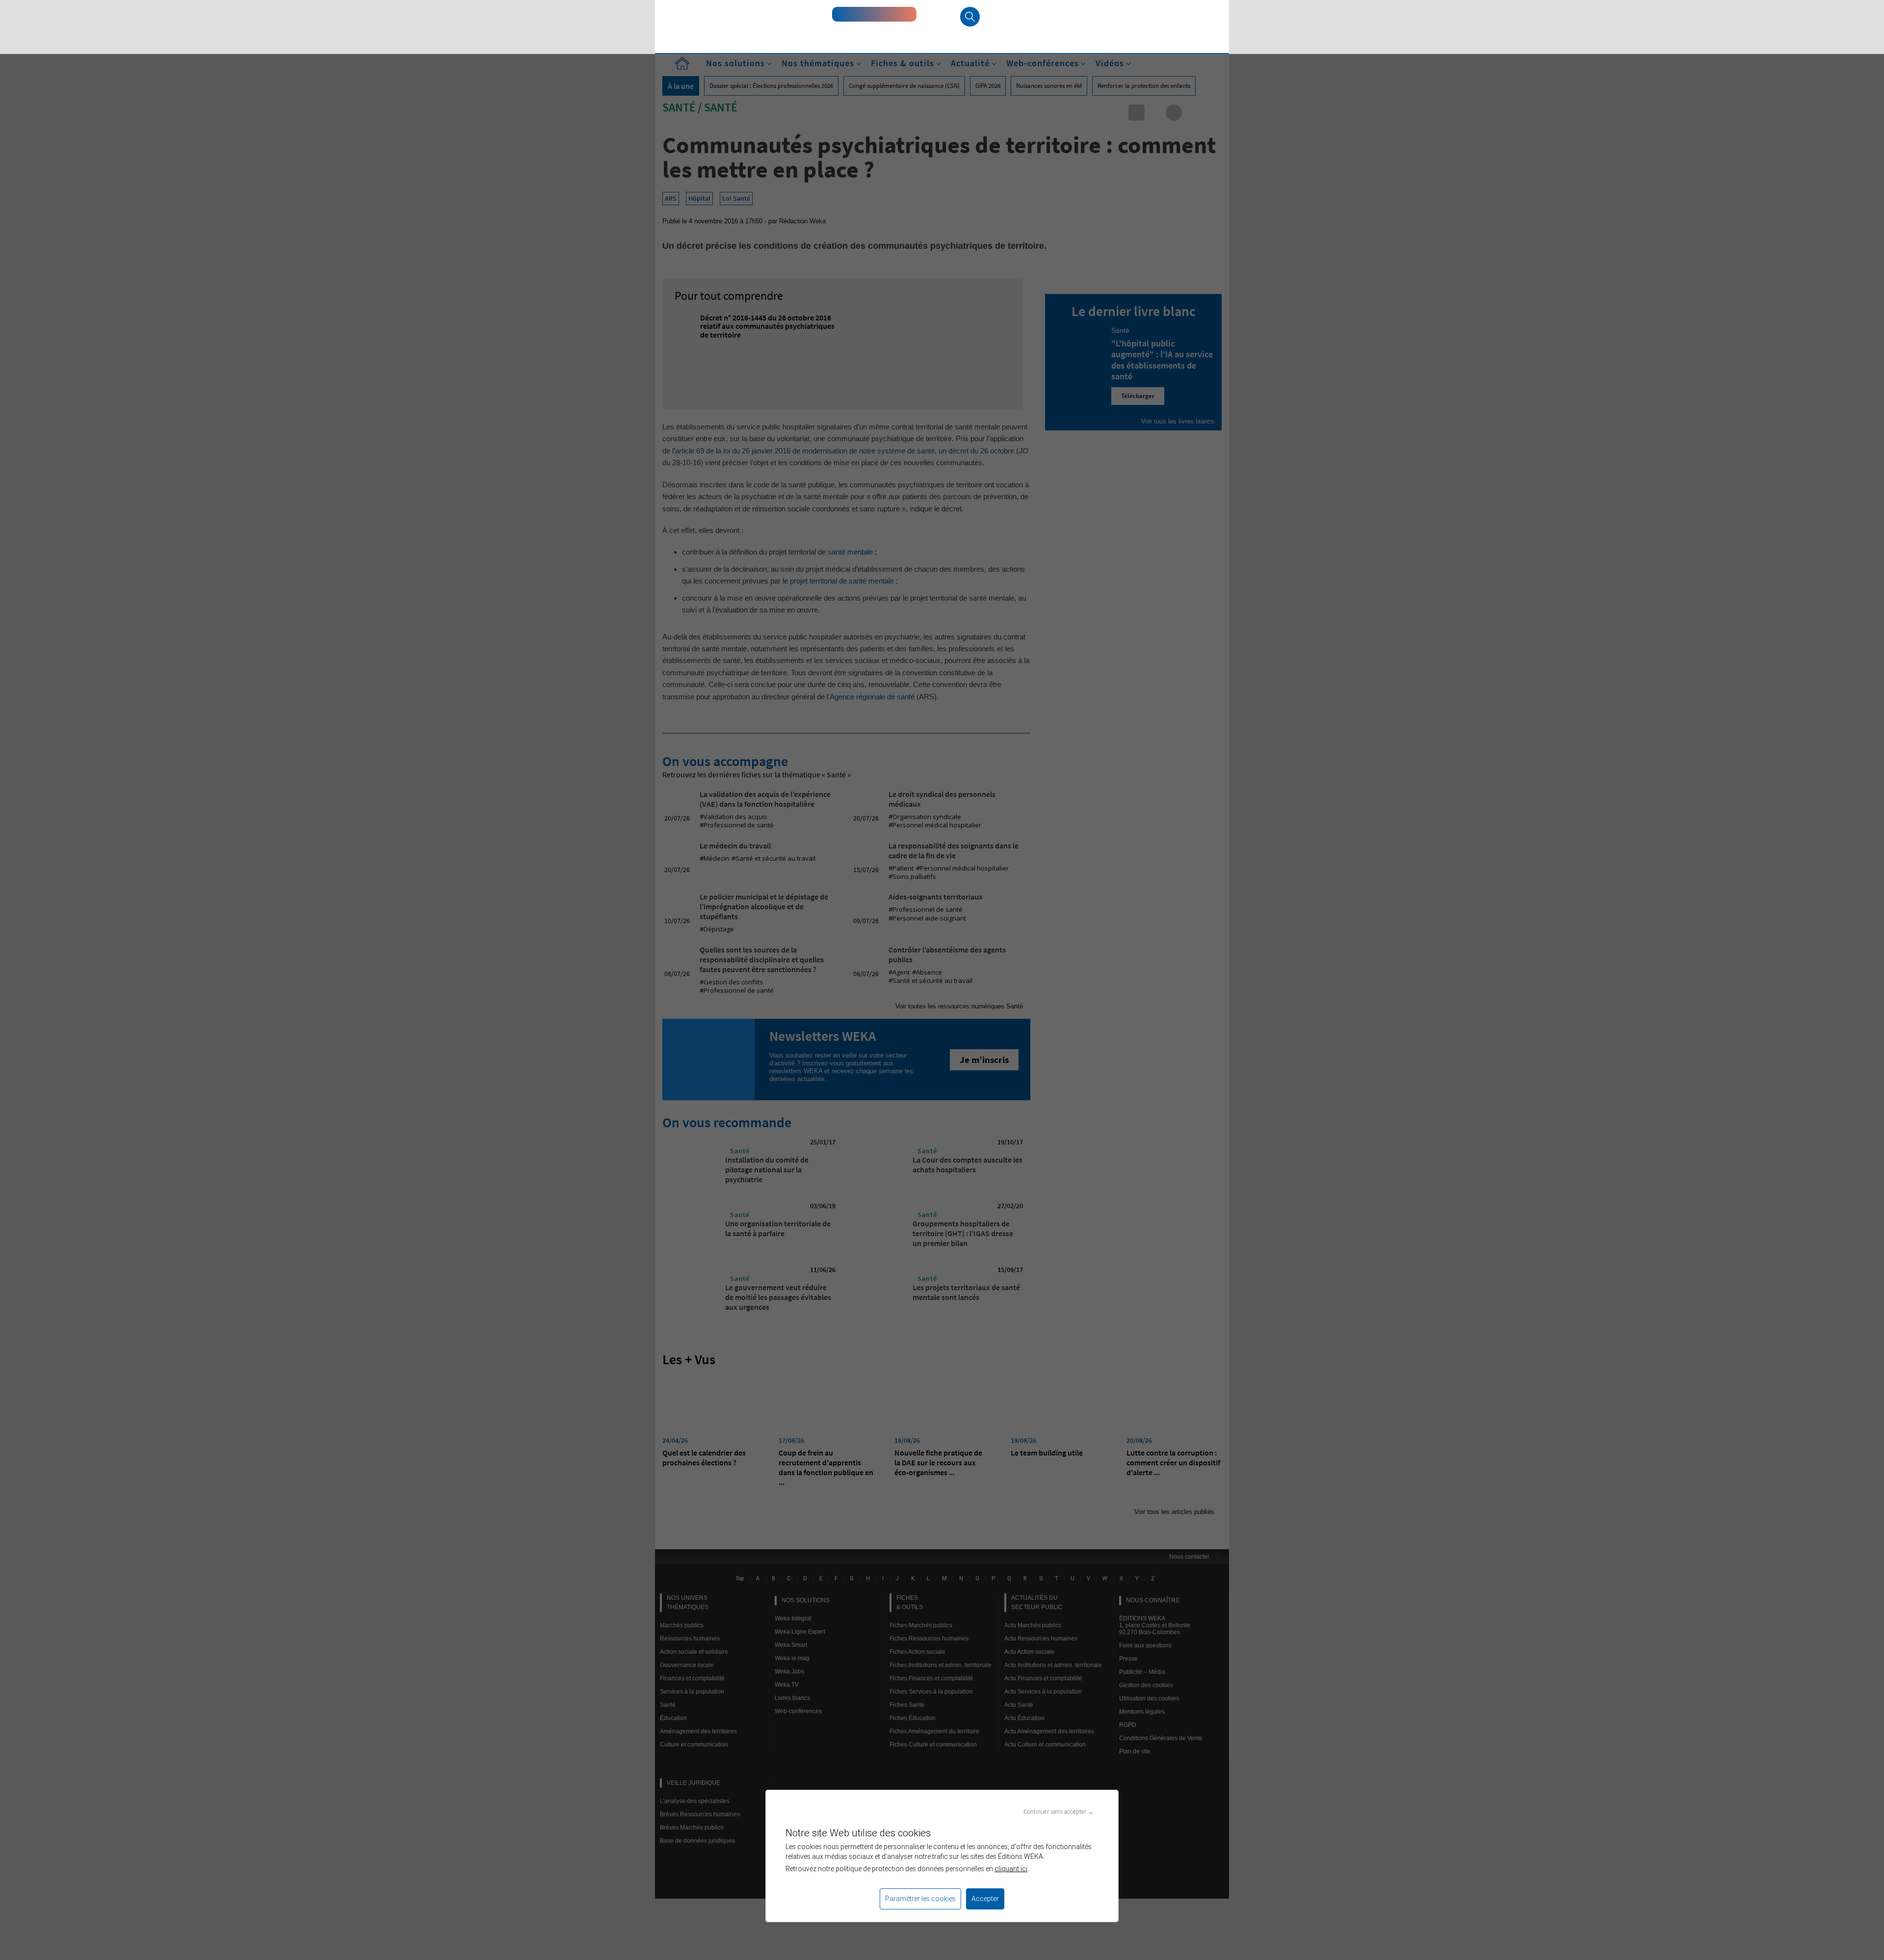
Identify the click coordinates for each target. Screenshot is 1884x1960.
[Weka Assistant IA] (874, 14)
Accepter (985, 1899)
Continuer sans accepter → (1059, 1812)
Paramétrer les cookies (920, 1899)
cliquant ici (1011, 1869)
